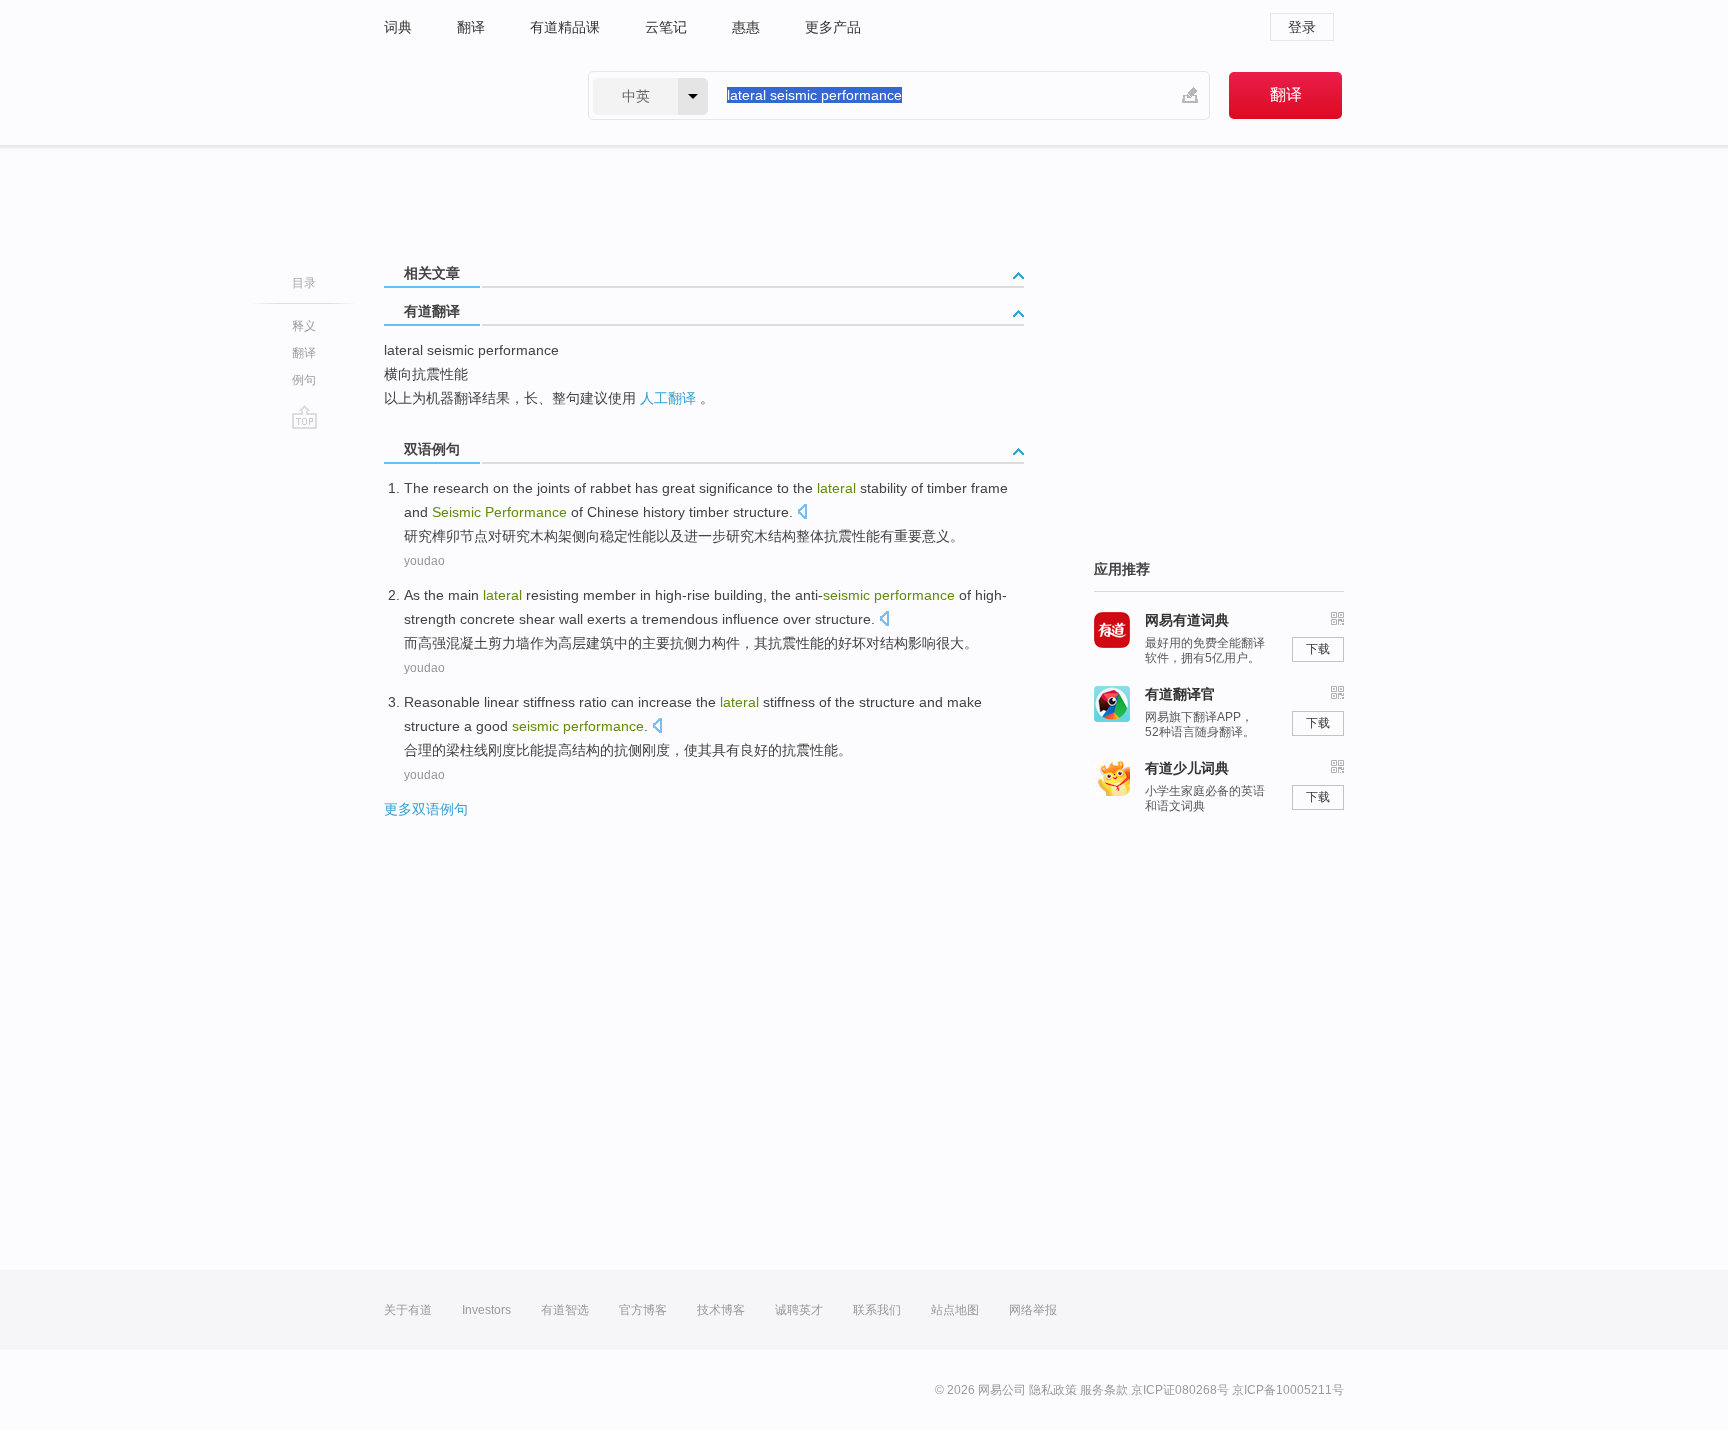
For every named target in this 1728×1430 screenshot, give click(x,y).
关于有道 (408, 1310)
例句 (304, 380)
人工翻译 (668, 398)
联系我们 (877, 1310)
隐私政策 (1053, 1390)
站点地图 (955, 1310)
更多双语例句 (426, 809)
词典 (398, 27)
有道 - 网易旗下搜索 (466, 95)
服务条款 (1104, 1390)
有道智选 (565, 1310)
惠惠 (746, 27)
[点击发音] (802, 513)
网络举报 (1033, 1310)
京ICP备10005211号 (1288, 1390)
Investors (486, 1310)
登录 (1302, 27)
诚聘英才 (799, 1310)
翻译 (471, 27)
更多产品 (833, 27)
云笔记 (666, 27)
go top (304, 417)
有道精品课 (565, 27)
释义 (304, 326)
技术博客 (721, 1310)
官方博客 (643, 1310)
